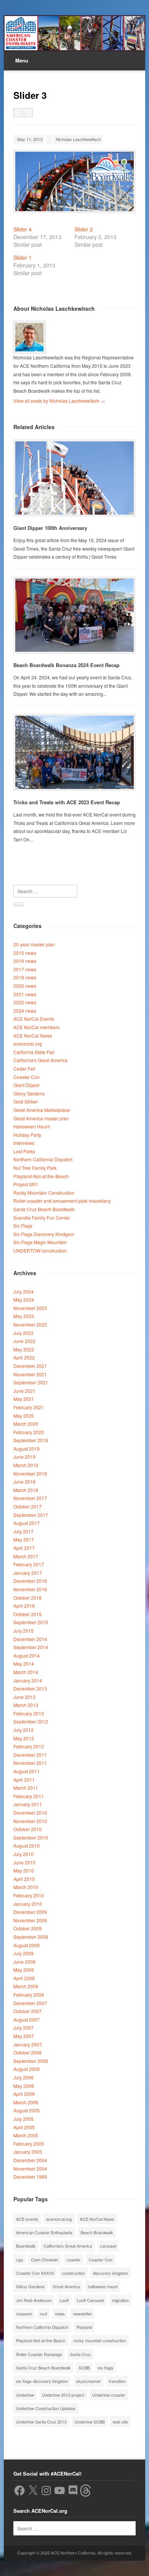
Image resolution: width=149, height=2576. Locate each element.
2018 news (25, 977)
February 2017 (29, 1564)
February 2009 (29, 1995)
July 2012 (23, 1730)
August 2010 (27, 1846)
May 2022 (24, 1349)
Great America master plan (41, 1118)
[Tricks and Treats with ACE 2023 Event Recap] (74, 752)
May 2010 (24, 1870)
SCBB (84, 2368)
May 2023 (24, 1316)
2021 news (25, 994)
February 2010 (29, 1895)
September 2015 (31, 1622)
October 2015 (28, 1614)
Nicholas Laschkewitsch (78, 139)
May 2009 (24, 1970)
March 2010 (26, 1887)
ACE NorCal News (33, 1035)
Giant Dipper (27, 1085)
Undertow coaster (109, 2395)
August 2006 (27, 2069)
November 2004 (30, 2169)
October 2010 (28, 1829)
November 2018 (30, 1473)
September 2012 (31, 1721)
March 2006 (26, 2102)
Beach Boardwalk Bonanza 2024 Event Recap (66, 665)
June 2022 (24, 1341)
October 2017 (28, 1506)
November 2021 (30, 1374)
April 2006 (24, 2094)
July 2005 (23, 2119)
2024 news (25, 1011)
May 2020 (24, 1416)
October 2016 (28, 1598)
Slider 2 (84, 229)
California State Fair (34, 1052)
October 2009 (28, 1928)
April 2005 (24, 2127)
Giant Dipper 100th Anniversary (50, 528)
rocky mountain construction (100, 2340)
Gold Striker (26, 1101)
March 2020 (26, 1424)
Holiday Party (27, 1135)
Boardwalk (26, 2246)
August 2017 (27, 1523)
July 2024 (23, 1291)
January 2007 (28, 2044)
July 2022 (23, 1333)
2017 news (25, 969)
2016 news (25, 961)
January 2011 (28, 1804)
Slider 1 (23, 257)
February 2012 (29, 1746)
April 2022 (24, 1357)
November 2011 (30, 1763)
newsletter (83, 2314)
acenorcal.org (28, 1044)
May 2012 (24, 1738)
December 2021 (30, 1366)
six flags (106, 2368)
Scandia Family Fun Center (42, 1217)
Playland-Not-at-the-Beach (41, 1176)
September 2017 (31, 1515)
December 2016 (30, 1581)
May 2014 (24, 1663)
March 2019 (26, 1465)
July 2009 (23, 1953)
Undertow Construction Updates (46, 2408)
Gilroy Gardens (29, 1093)
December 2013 (30, 1688)
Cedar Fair (24, 1068)
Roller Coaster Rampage (39, 2354)
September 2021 (31, 1382)
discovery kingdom (110, 2273)
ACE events (27, 2219)
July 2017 (23, 1531)
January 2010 (28, 1904)
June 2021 (24, 1391)
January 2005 (28, 2152)
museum (24, 2314)
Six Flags (23, 1226)
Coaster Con (27, 1077)
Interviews (24, 1143)
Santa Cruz (80, 2354)
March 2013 (26, 1705)
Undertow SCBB (90, 2422)
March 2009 (26, 1986)
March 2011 (26, 1788)
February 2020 (29, 1432)
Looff (64, 2300)
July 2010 (23, 1854)
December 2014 (30, 1639)
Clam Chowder (45, 2260)
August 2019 (27, 1449)
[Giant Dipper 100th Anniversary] (74, 478)
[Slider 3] (75, 181)
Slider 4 (23, 229)
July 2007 (23, 2028)
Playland (84, 2327)
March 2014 (26, 1672)
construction (73, 2273)
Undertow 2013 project (63, 2395)
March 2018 (26, 1490)
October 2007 (28, 2011)
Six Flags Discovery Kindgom (44, 1234)
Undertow (25, 2395)
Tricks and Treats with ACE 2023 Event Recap (67, 802)
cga (19, 2260)
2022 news (25, 1002)
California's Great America (40, 1060)
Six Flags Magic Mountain (40, 1242)
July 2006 (23, 2077)
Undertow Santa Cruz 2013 (41, 2422)
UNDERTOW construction (40, 1250)
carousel (108, 2246)
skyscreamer (88, 2381)
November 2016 (30, 1589)
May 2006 (24, 2086)
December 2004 (30, 2160)
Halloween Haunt (32, 1126)
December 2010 (30, 1813)
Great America (66, 2286)
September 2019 (31, 1440)
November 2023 (30, 1308)
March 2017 (26, 1556)
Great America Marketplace (42, 1110)
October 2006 (28, 2052)
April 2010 (24, 1879)
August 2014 (27, 1655)
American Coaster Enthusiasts (44, 2232)
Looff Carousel (90, 2300)
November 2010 (30, 1821)
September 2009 (31, 1937)
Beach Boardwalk (97, 2232)
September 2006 (31, 2061)
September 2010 (31, 1837)
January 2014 (28, 1680)
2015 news (25, 953)
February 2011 (29, 1796)
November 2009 (30, 1920)
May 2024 (24, 1299)
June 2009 (24, 1962)
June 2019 (24, 1457)
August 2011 (27, 1771)
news (60, 2314)
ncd (44, 2314)
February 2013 (29, 1713)
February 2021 (29, 1407)
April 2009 (24, 1978)
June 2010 (24, 1862)
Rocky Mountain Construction (44, 1193)
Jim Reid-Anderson (34, 2300)
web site (120, 2422)
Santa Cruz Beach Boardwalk (44, 1209)
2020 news (25, 986)
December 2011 (30, 1755)
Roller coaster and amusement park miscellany (62, 1201)
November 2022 (30, 1324)
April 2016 (24, 1606)
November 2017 (30, 1498)
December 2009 (30, 1912)
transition (117, 2381)
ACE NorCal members (36, 1027)
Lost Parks (24, 1151)
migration (120, 2300)
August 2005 (27, 2110)
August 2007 (27, 2019)
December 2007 (30, 2003)
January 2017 (28, 1573)
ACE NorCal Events (34, 1019)
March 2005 (26, 2135)
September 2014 (31, 1647)
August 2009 (27, 1945)
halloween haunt (103, 2286)
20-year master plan (34, 944)
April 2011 (24, 1780)
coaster (74, 2260)
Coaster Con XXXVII (35, 2273)
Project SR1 (26, 1184)
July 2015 (23, 1631)
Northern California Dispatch (43, 1159)
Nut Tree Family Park (35, 1168)
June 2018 (24, 1481)
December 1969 (30, 2177)
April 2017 (24, 1548)
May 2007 (24, 2036)
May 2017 (24, 1539)
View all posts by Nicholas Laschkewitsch (59, 401)
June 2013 (24, 1697)
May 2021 (24, 1399)
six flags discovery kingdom (42, 2381)
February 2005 (29, 2144)
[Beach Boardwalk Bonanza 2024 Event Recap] (74, 615)
